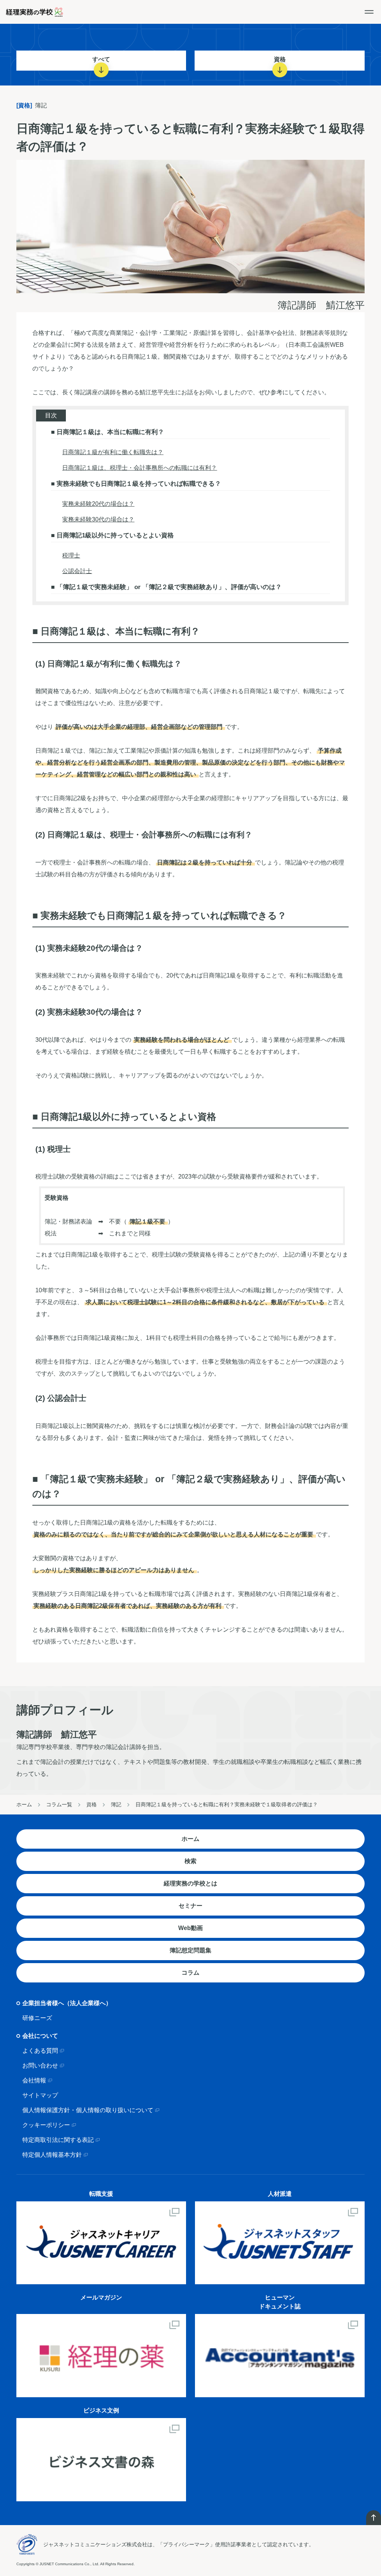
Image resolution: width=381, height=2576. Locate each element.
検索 (190, 1861)
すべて (101, 59)
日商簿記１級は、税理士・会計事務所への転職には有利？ (140, 468)
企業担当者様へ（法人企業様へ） (67, 2003)
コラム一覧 (59, 1804)
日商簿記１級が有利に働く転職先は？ (113, 452)
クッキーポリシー (46, 2125)
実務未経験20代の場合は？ (98, 504)
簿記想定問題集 (190, 1950)
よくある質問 (40, 2051)
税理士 (71, 555)
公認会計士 (77, 571)
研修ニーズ (37, 2018)
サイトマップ (40, 2095)
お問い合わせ (40, 2066)
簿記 (116, 1804)
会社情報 (34, 2080)
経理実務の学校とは (190, 1883)
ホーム (24, 1804)
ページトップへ (374, 2518)
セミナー (190, 1906)
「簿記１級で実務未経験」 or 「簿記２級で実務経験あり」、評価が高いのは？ (168, 587)
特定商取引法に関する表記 (58, 2140)
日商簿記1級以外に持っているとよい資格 (114, 535)
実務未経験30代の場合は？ (98, 519)
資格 (280, 59)
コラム (190, 1973)
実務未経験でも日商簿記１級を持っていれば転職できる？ (138, 484)
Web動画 (190, 1928)
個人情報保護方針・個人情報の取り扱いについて (88, 2110)
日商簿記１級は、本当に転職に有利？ (109, 432)
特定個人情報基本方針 (52, 2155)
